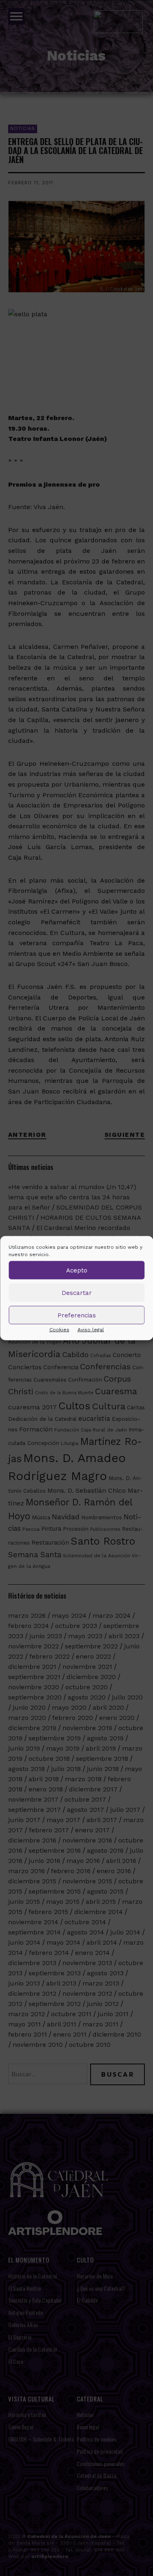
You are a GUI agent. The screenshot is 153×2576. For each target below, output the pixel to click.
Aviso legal (91, 1330)
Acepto (77, 1270)
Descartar (77, 1292)
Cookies (59, 1330)
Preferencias (77, 1315)
